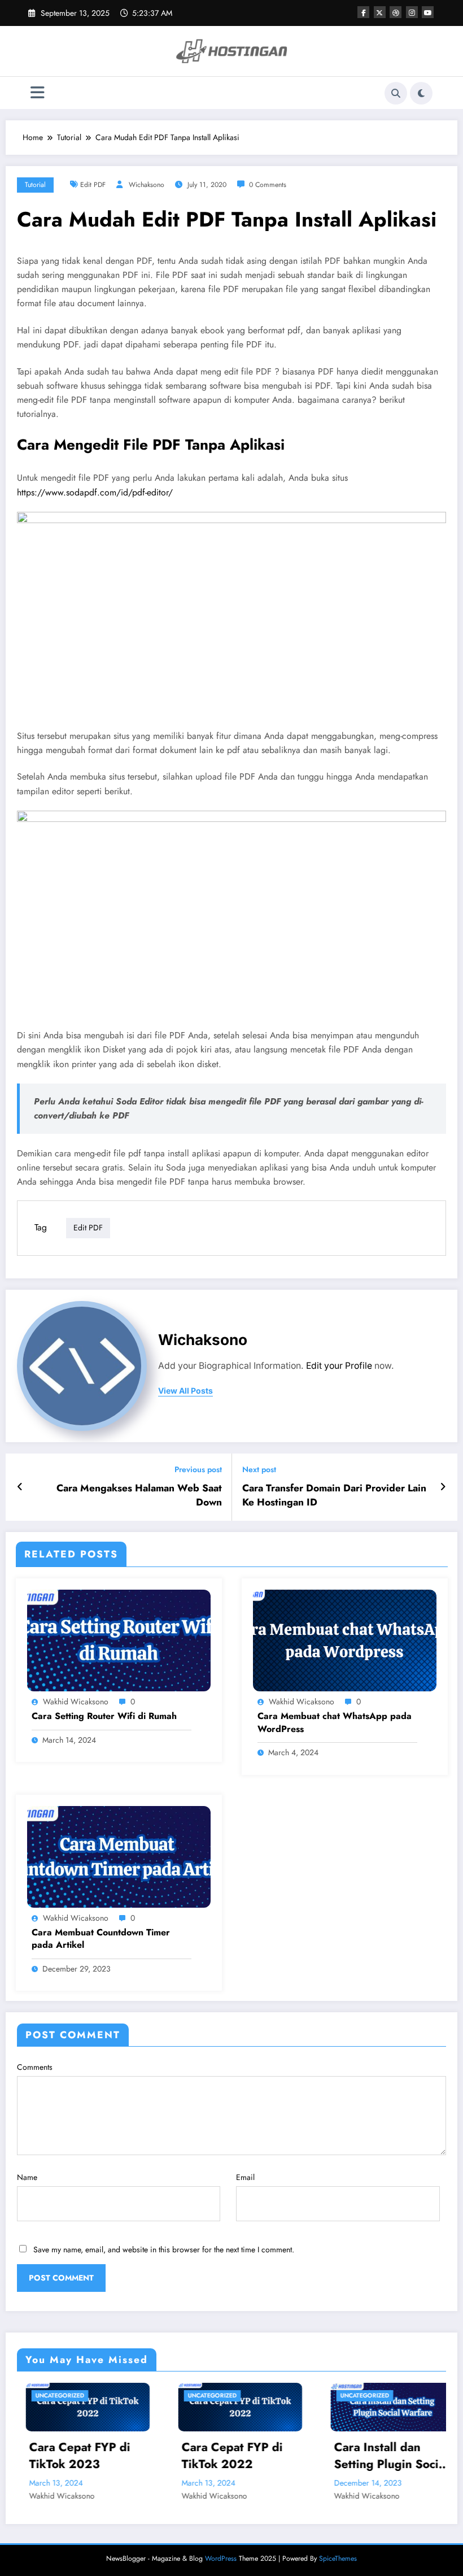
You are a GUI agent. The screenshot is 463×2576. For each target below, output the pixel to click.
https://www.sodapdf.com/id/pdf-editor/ (95, 492)
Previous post (198, 1470)
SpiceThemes (338, 2558)
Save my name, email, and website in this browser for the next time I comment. (164, 2249)
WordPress (221, 2558)
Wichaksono (147, 185)
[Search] (396, 93)
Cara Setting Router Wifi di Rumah (104, 1716)
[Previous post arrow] (20, 1487)
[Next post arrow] (443, 1487)
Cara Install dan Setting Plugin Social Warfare (326, 2456)
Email (245, 2177)
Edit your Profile (339, 1366)
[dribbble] (396, 12)
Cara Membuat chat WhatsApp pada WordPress (335, 1722)
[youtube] (428, 12)
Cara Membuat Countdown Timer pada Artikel (101, 1939)
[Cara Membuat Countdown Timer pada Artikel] (119, 1856)
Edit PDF (93, 185)
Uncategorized (148, 2396)
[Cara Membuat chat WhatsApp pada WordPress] (345, 1639)
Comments (35, 2067)
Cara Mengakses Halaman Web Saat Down (139, 1495)
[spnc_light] (421, 93)
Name (27, 2177)
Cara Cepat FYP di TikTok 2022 (167, 2456)
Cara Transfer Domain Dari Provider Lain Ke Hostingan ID (334, 1495)
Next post (259, 1470)
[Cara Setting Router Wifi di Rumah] (119, 1639)
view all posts (185, 1391)
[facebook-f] (363, 12)
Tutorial (35, 185)
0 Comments (268, 185)
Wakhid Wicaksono (76, 1702)
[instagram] (412, 12)
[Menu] (38, 93)
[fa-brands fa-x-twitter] (380, 12)
